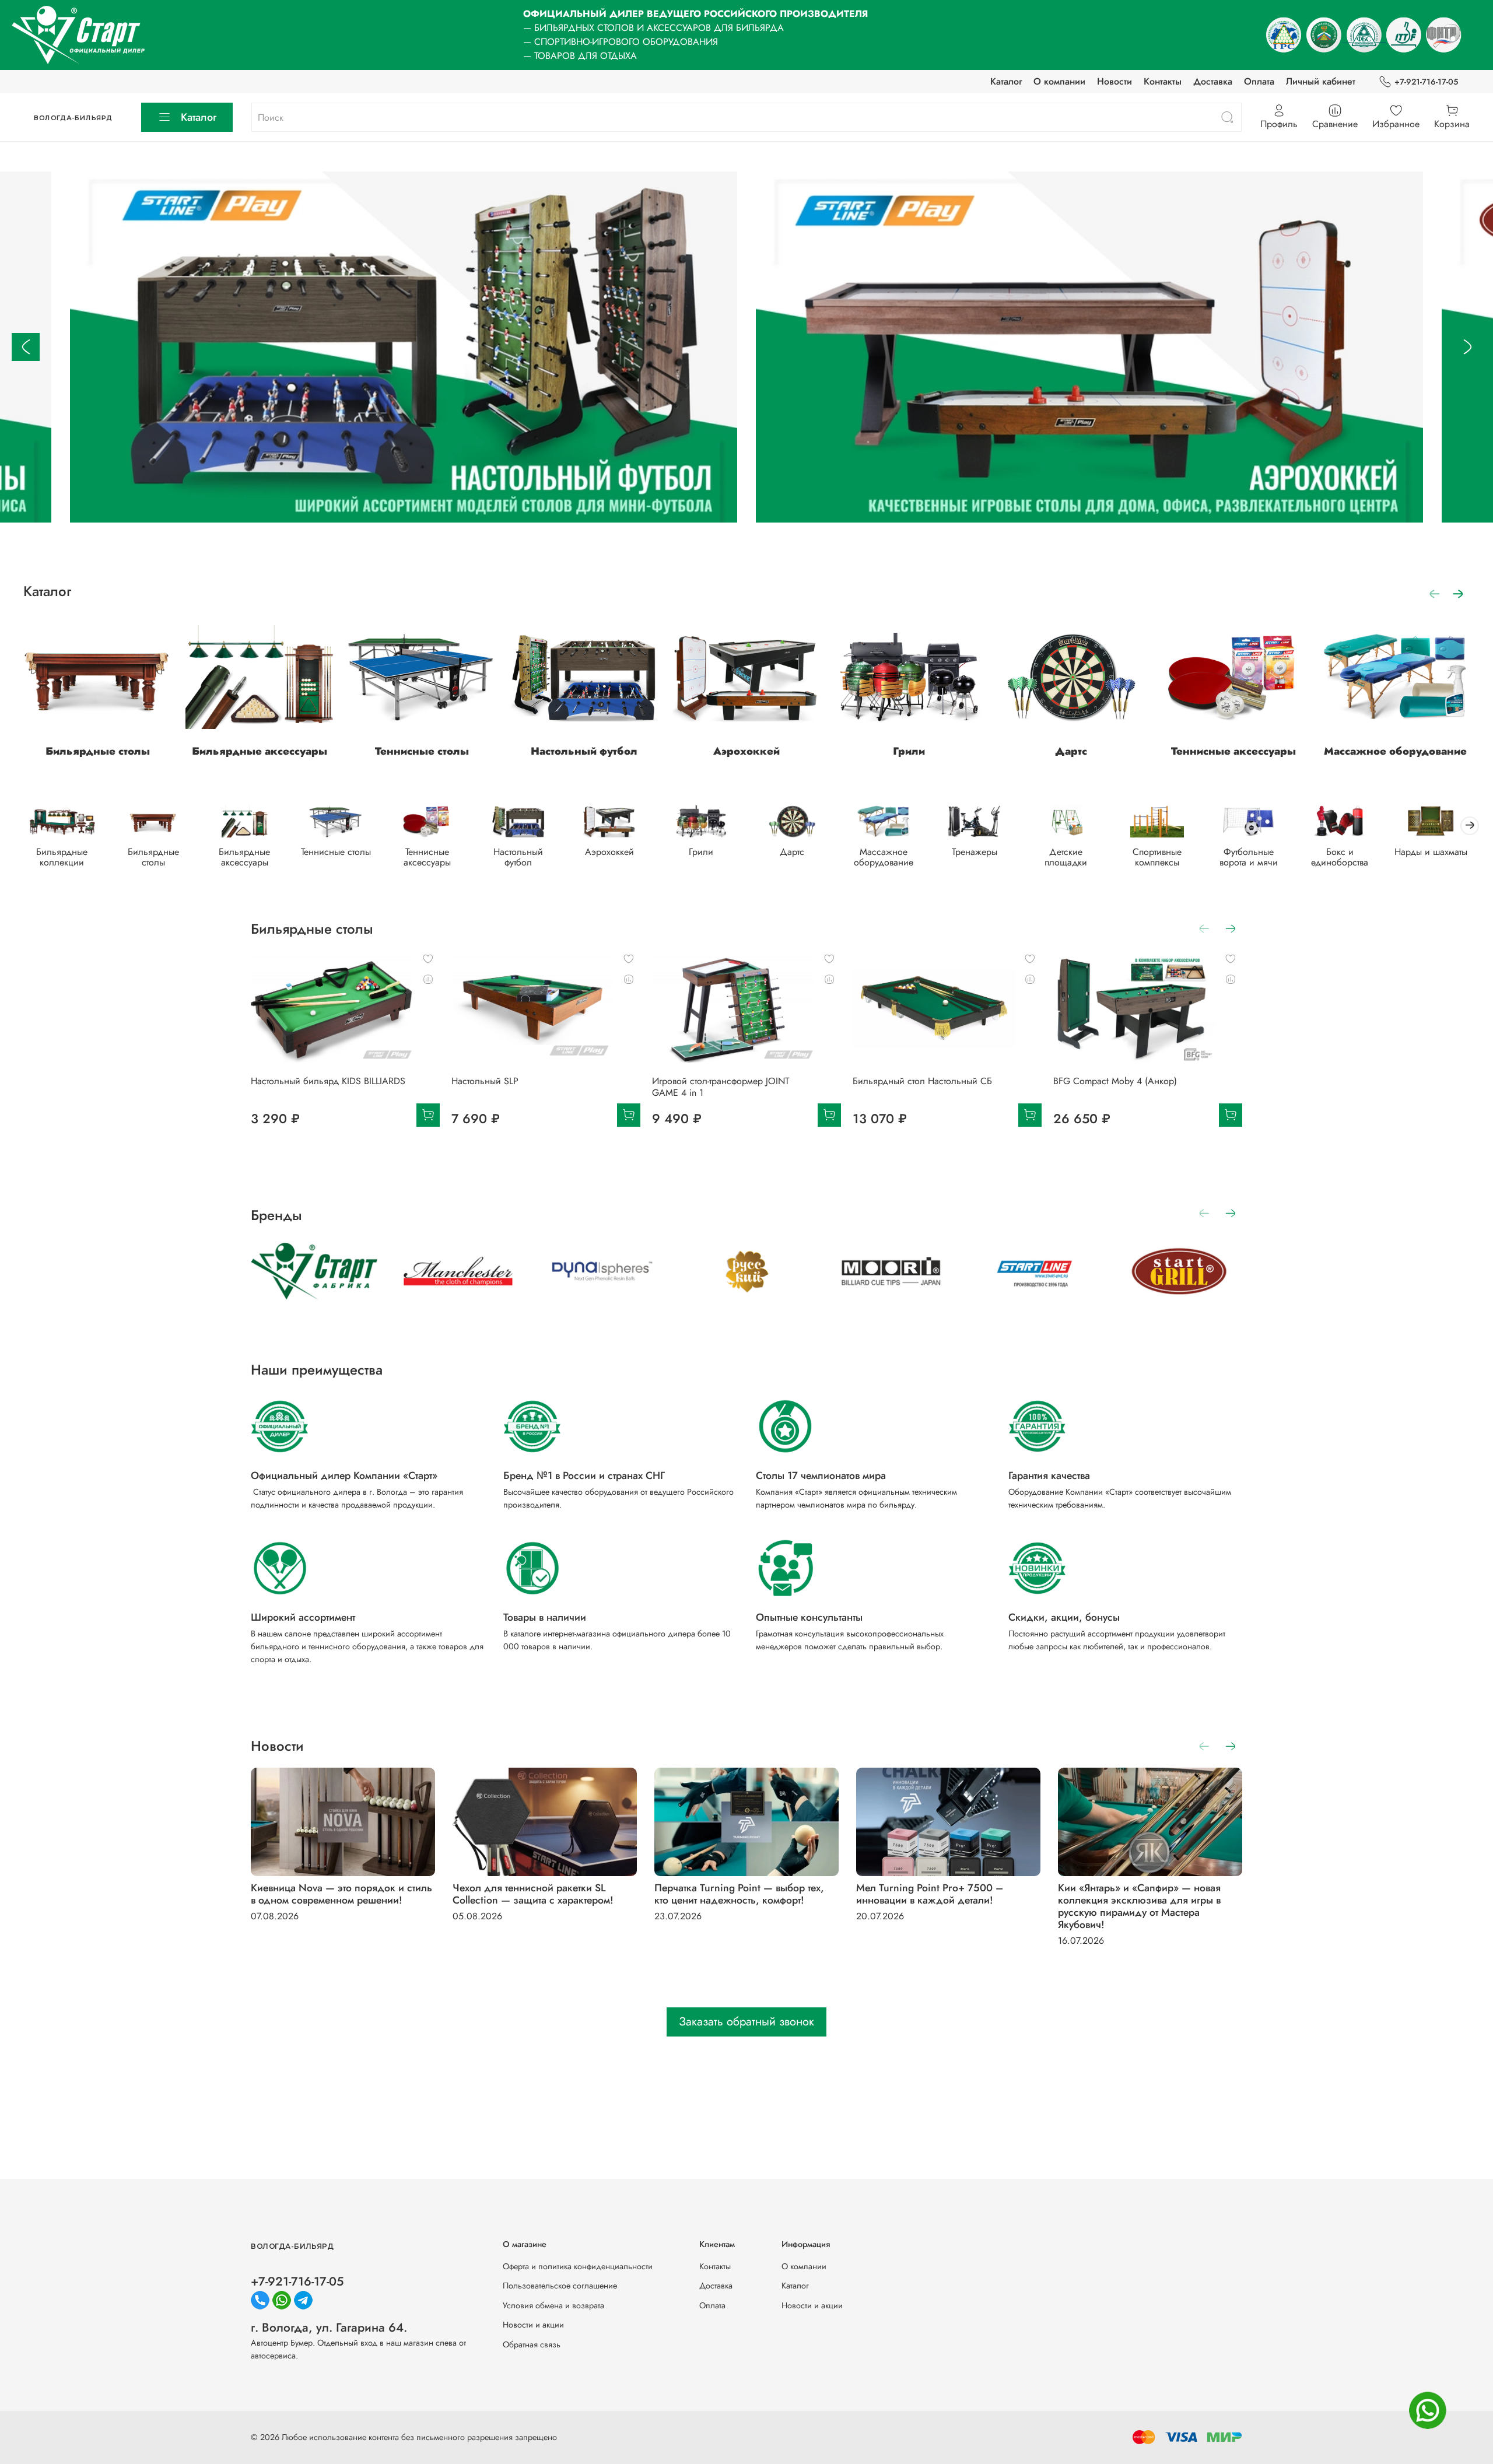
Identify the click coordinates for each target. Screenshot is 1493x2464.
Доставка (1213, 81)
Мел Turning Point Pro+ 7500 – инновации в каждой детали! (930, 1894)
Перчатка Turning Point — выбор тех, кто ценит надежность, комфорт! (739, 1894)
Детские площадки (1066, 857)
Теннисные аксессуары (1233, 751)
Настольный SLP (485, 1082)
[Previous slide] (26, 347)
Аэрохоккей (746, 751)
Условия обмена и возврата (553, 2305)
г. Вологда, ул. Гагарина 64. (329, 2328)
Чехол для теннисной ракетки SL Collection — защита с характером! (533, 1894)
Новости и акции (533, 2325)
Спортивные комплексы (1157, 857)
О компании (1059, 81)
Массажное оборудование (1395, 751)
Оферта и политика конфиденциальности (578, 2266)
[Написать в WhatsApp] (1428, 2410)
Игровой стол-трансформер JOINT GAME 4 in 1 (721, 1087)
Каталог (1006, 81)
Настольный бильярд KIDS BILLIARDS (328, 1082)
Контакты (1163, 81)
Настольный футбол (584, 751)
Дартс (1071, 751)
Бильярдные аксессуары (260, 751)
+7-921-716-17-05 (1426, 82)
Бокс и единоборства (1340, 857)
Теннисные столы (422, 751)
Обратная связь (532, 2344)
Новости (1115, 81)
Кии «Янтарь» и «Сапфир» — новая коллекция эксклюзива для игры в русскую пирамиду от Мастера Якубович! (1139, 1906)
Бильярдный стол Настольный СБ (922, 1082)
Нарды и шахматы (1431, 852)
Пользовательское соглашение (560, 2286)
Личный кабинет (1321, 81)
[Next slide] (1467, 347)
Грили (909, 751)
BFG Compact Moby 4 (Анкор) (1115, 1082)
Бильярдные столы (98, 751)
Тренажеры (975, 852)
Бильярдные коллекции (62, 857)
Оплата (1259, 81)
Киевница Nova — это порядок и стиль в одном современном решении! (341, 1894)
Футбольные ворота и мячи (1249, 857)
